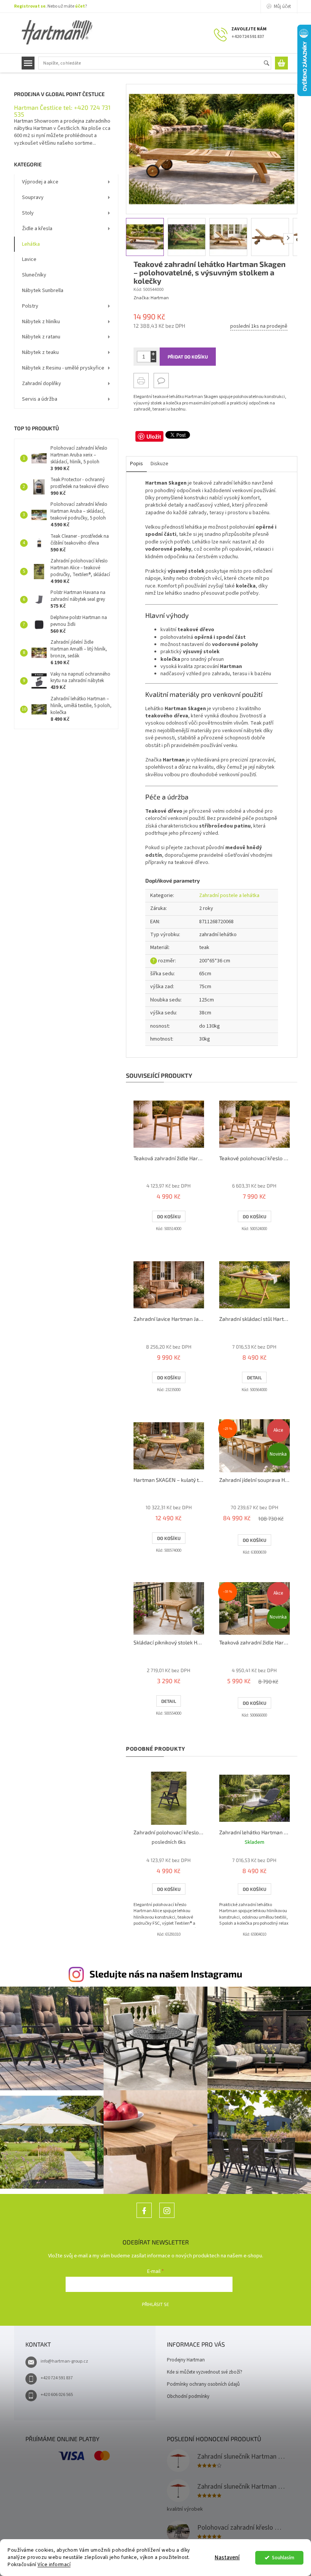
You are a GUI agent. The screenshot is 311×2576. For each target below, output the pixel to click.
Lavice (29, 259)
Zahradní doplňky (42, 384)
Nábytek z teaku (40, 352)
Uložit (154, 436)
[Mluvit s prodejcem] (161, 381)
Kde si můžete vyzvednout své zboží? (205, 2372)
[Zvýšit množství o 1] (153, 354)
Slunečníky (34, 275)
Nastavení (227, 2558)
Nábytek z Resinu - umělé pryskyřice (63, 368)
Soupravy (33, 197)
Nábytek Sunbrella (43, 291)
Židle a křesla (37, 229)
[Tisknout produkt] (141, 381)
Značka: (151, 298)
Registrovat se (30, 6)
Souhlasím (283, 2558)
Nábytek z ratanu (41, 337)
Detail (254, 1377)
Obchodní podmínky (188, 2396)
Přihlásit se (155, 2304)
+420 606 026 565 (57, 2395)
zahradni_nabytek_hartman (167, 2218)
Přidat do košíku (188, 357)
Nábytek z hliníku (41, 322)
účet (80, 6)
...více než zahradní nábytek (144, 2218)
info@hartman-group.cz (64, 2361)
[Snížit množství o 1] (153, 359)
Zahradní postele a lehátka (229, 896)
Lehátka (31, 244)
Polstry (30, 306)
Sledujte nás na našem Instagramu (166, 1974)
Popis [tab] (137, 464)
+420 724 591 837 (57, 2378)
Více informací (54, 2564)
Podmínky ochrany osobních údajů (203, 2384)
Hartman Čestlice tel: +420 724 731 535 (62, 111)
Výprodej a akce (40, 182)
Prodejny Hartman (186, 2360)
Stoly (28, 213)
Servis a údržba (40, 399)
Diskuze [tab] (159, 464)
